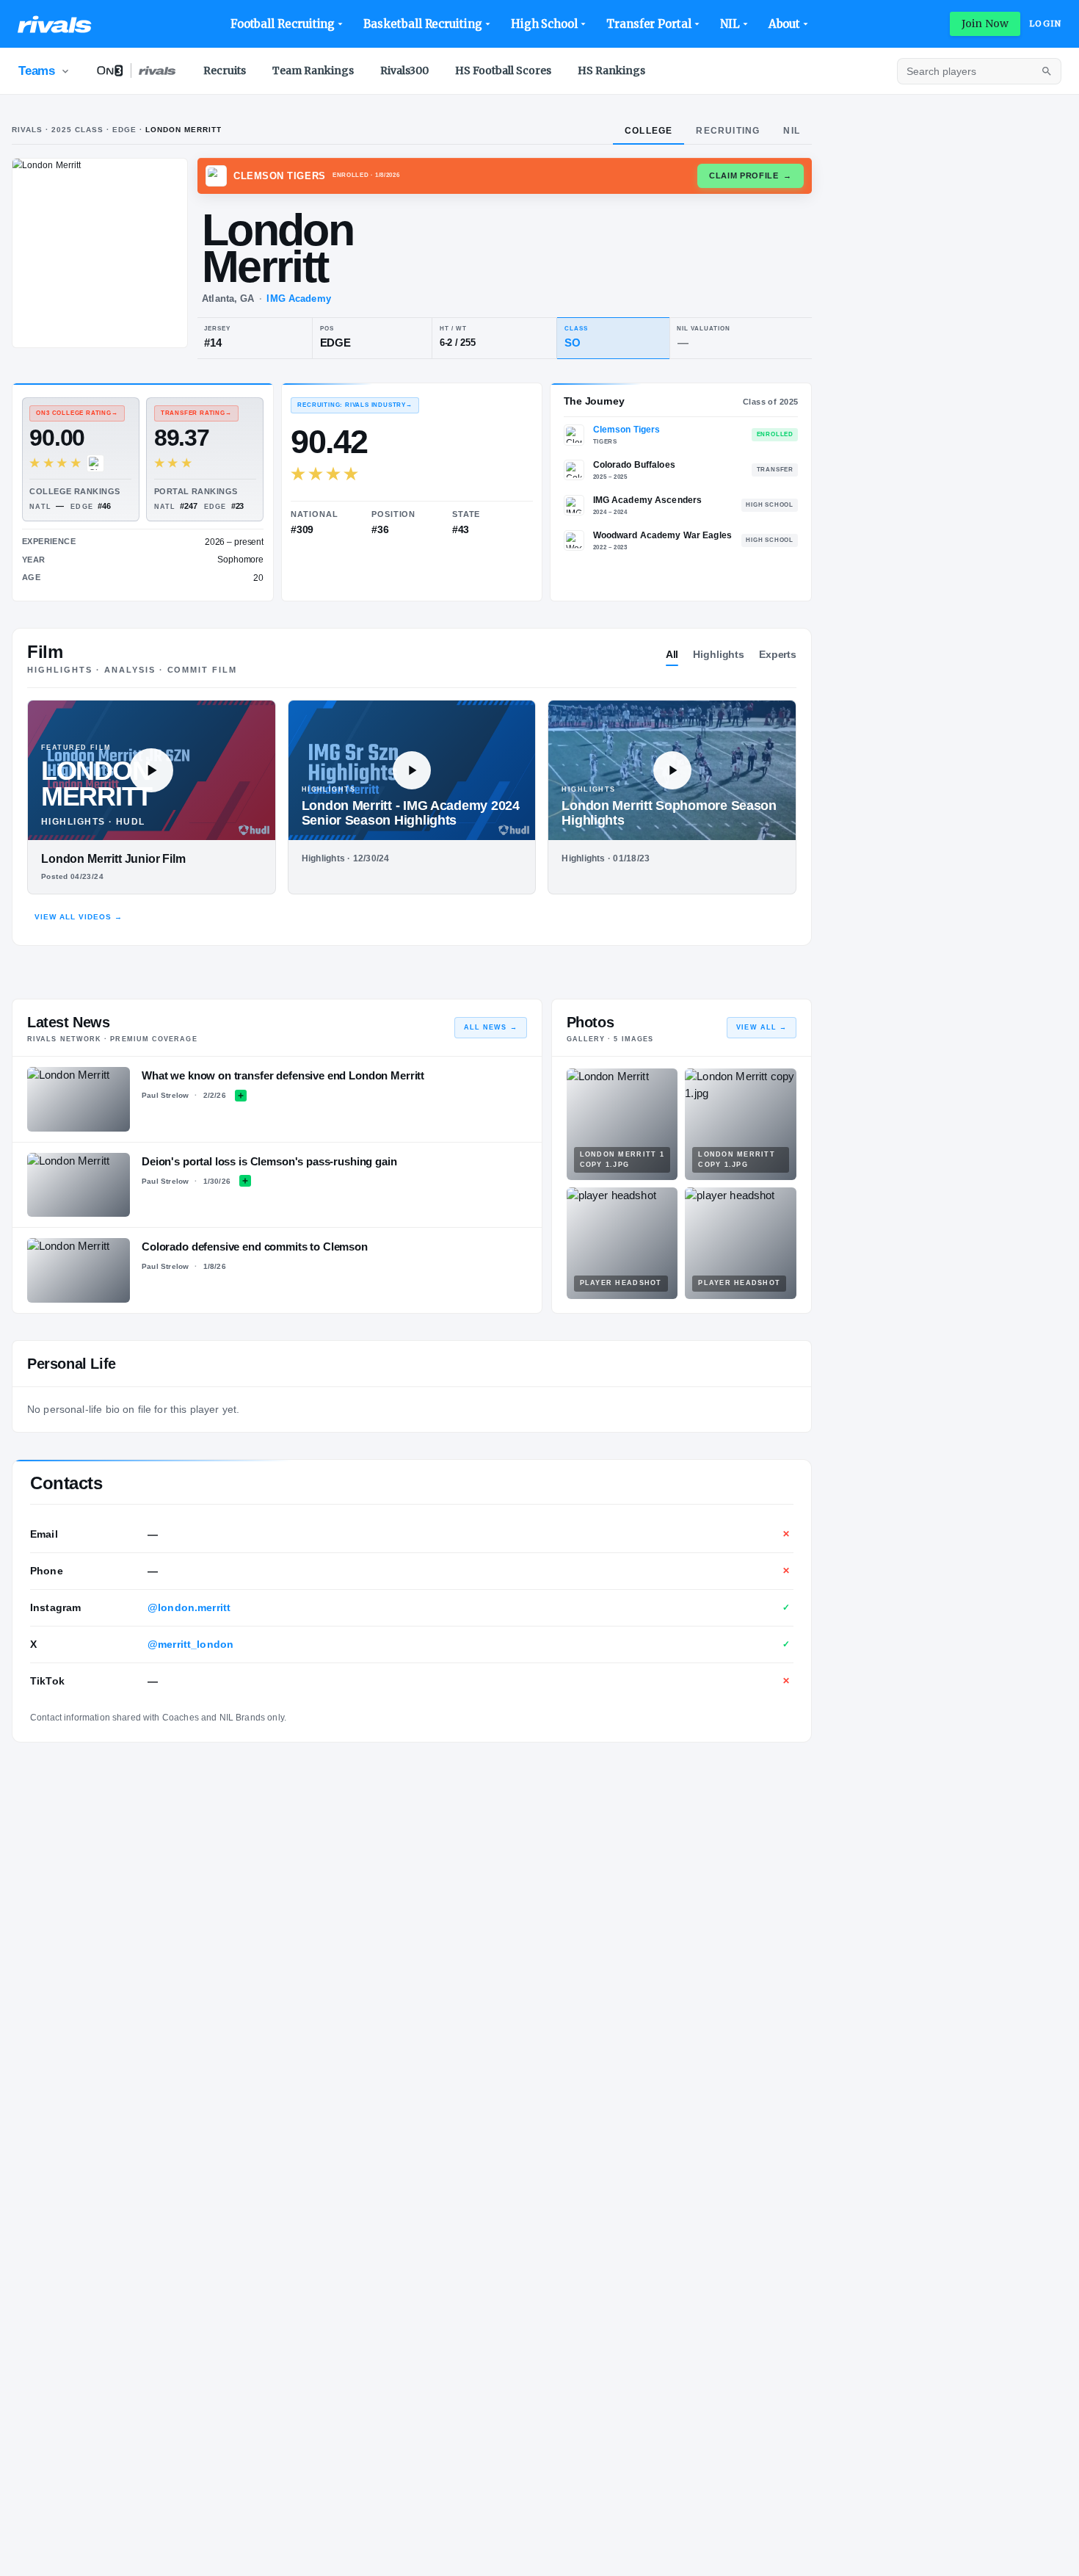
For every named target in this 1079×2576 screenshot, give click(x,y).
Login (1045, 23)
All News (491, 1027)
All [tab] (672, 654)
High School (544, 24)
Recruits (225, 70)
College (649, 131)
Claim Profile (751, 176)
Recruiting (728, 131)
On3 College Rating (77, 413)
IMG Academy (298, 299)
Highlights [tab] (719, 654)
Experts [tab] (778, 654)
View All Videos (79, 917)
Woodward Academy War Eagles (662, 535)
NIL (730, 24)
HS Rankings (611, 70)
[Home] (55, 24)
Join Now (985, 23)
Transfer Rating (196, 413)
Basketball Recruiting (422, 24)
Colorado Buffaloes (634, 465)
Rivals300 (404, 70)
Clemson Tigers (627, 430)
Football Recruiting (283, 24)
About (785, 24)
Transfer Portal (649, 24)
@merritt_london (190, 1644)
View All (762, 1027)
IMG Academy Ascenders (648, 500)
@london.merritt (189, 1607)
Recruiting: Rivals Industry (355, 405)
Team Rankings (313, 70)
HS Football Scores (503, 70)
